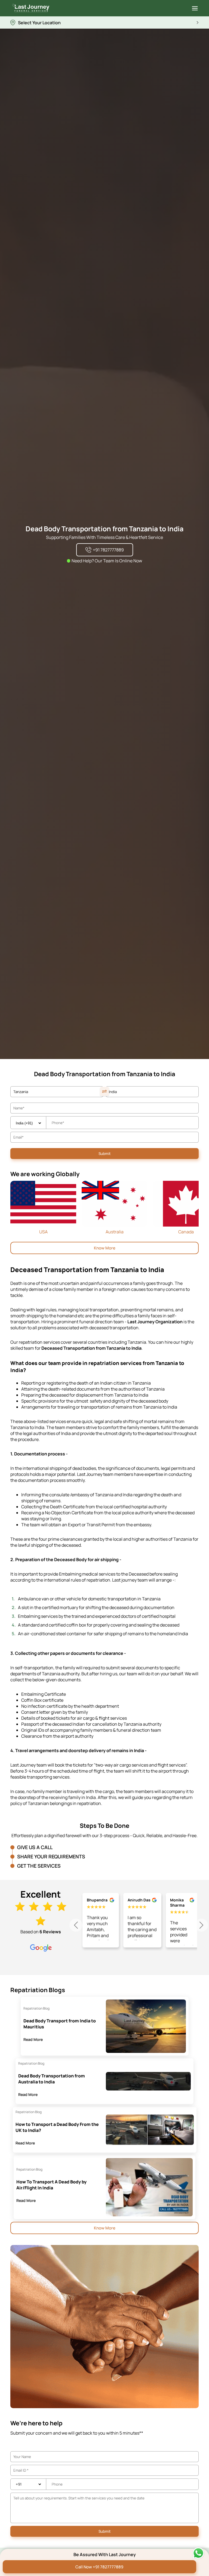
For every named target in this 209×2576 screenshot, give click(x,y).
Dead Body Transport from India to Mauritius (60, 2024)
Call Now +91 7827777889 (99, 2567)
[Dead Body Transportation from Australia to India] (148, 2081)
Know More (105, 1248)
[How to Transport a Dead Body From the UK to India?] (150, 2130)
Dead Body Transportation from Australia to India (52, 2079)
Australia (115, 1232)
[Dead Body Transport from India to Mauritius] (146, 2026)
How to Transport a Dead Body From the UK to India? (57, 2127)
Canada (186, 1232)
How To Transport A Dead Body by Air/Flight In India (51, 2185)
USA (43, 1232)
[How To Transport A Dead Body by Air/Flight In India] (149, 2187)
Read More (33, 2039)
